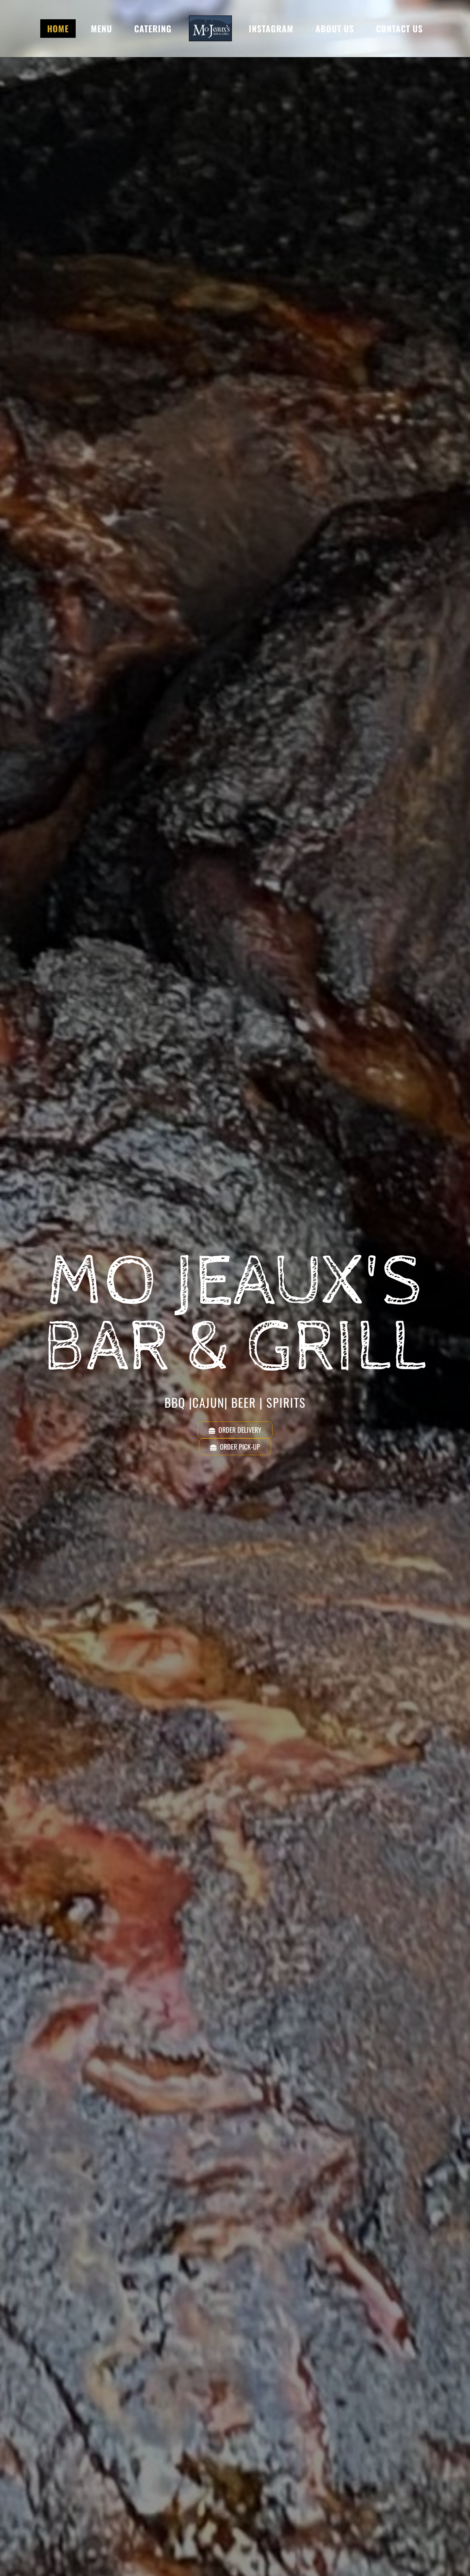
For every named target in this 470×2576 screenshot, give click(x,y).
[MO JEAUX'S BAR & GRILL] (210, 28)
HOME (58, 28)
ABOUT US (335, 28)
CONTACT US (399, 28)
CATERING (153, 28)
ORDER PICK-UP (240, 1447)
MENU (102, 28)
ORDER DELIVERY (240, 1430)
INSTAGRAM (271, 28)
